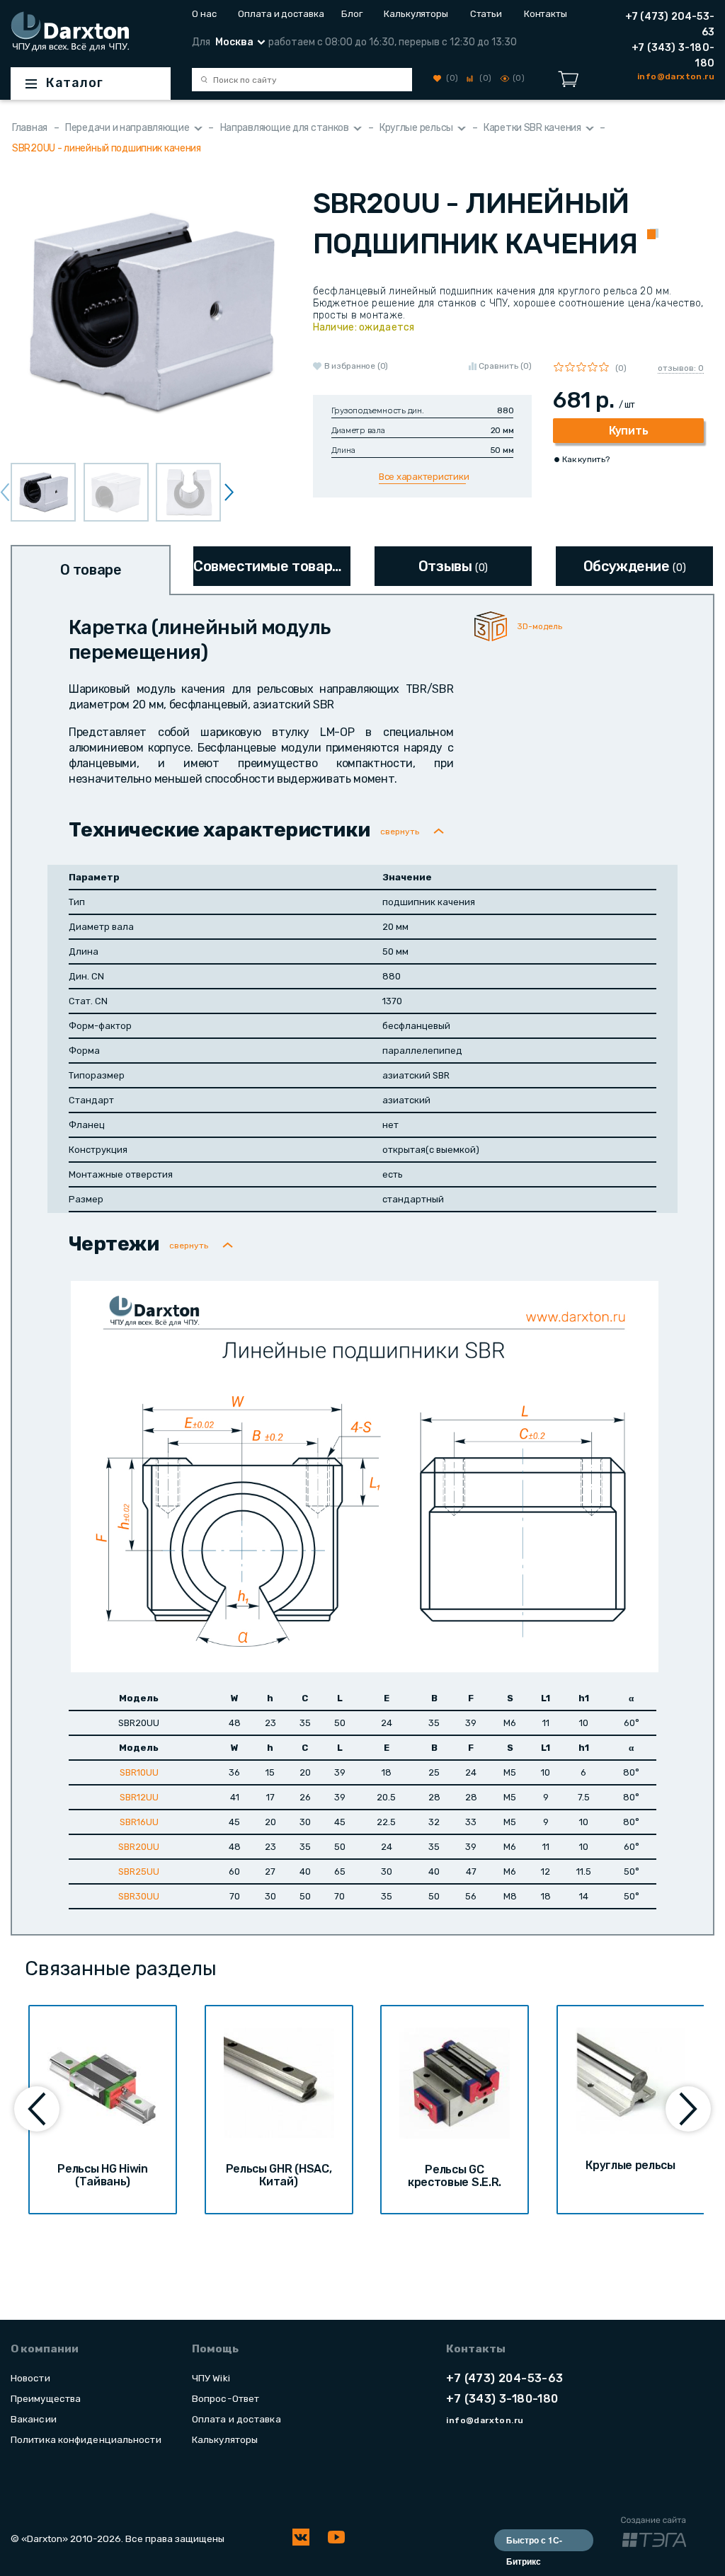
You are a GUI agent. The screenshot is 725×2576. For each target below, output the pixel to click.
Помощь (215, 2349)
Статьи (486, 14)
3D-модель (540, 626)
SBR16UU (139, 1822)
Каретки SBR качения (532, 128)
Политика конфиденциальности (86, 2439)
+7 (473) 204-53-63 (670, 24)
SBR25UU (139, 1871)
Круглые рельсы (416, 128)
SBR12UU (139, 1797)
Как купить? (586, 459)
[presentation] (229, 492)
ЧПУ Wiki (211, 2378)
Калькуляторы (416, 14)
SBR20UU (139, 1847)
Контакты (546, 14)
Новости (30, 2378)
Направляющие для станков (285, 128)
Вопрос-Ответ (226, 2398)
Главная (30, 128)
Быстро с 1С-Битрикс (534, 2542)
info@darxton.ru (485, 2420)
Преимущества (46, 2398)
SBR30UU (139, 1896)
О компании (45, 2349)
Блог (352, 14)
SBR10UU (139, 1772)
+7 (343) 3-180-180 (673, 56)
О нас (204, 14)
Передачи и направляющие (127, 128)
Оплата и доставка (279, 14)
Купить (628, 431)
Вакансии (34, 2419)
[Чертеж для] (365, 1476)
